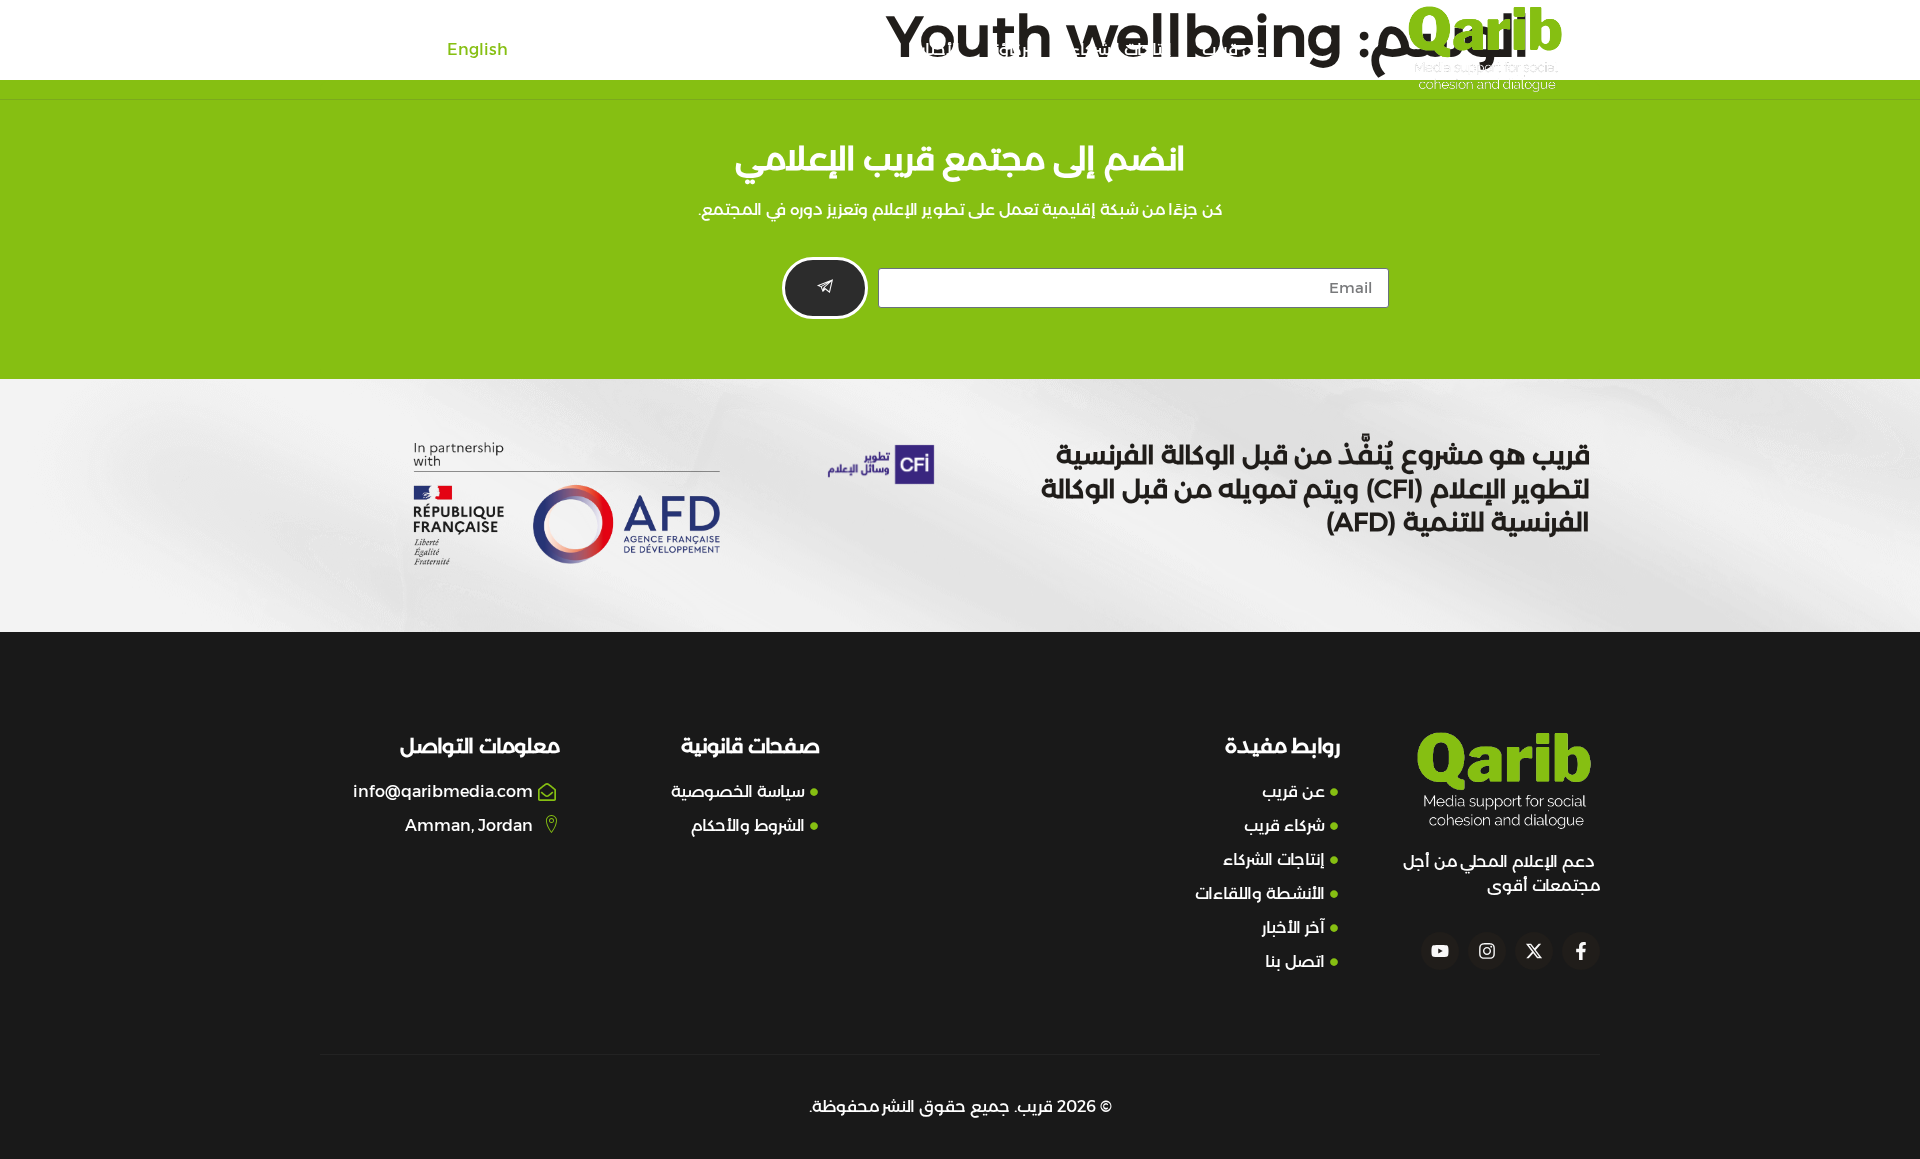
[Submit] (825, 288)
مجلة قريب (693, 49)
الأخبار (940, 49)
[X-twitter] (1534, 951)
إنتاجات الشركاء (1121, 49)
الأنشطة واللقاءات (826, 49)
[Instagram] (1487, 951)
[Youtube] (1440, 951)
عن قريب (1233, 49)
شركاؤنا (1015, 49)
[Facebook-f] (1581, 951)
